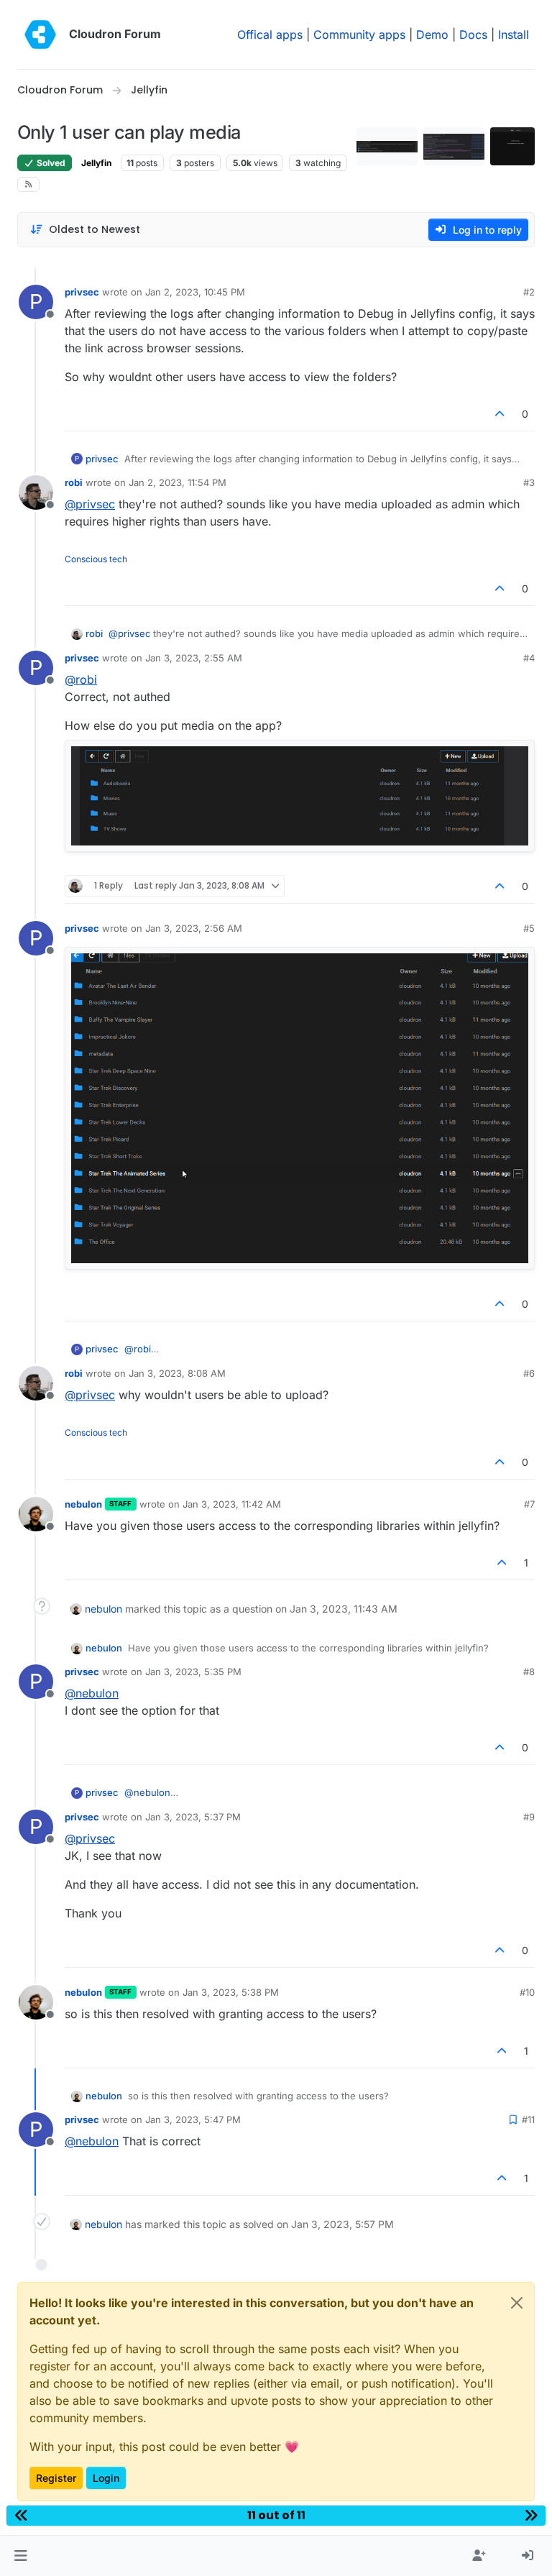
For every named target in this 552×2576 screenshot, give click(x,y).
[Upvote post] (500, 414)
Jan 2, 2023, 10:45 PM (195, 292)
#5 (529, 928)
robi (74, 482)
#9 (529, 1817)
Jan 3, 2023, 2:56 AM (194, 928)
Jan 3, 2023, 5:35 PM (193, 1672)
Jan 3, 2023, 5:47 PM (193, 2119)
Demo (432, 35)
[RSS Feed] (28, 184)
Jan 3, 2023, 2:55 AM (194, 658)
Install (514, 35)
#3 (529, 482)
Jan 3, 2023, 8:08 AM (177, 1373)
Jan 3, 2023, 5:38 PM (231, 1992)
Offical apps (270, 35)
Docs (473, 35)
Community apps (359, 35)
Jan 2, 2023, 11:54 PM (178, 482)
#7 (529, 1504)
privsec (82, 292)
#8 (529, 1672)
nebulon (83, 1504)
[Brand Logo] (40, 35)
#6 (529, 1373)
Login (106, 2478)
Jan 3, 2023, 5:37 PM (193, 1817)
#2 (529, 292)
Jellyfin (96, 163)
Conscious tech (96, 559)
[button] (20, 2556)
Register (56, 2478)
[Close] (517, 2303)
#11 (528, 2119)
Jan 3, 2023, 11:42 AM (232, 1504)
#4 (529, 658)
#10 (527, 1992)
